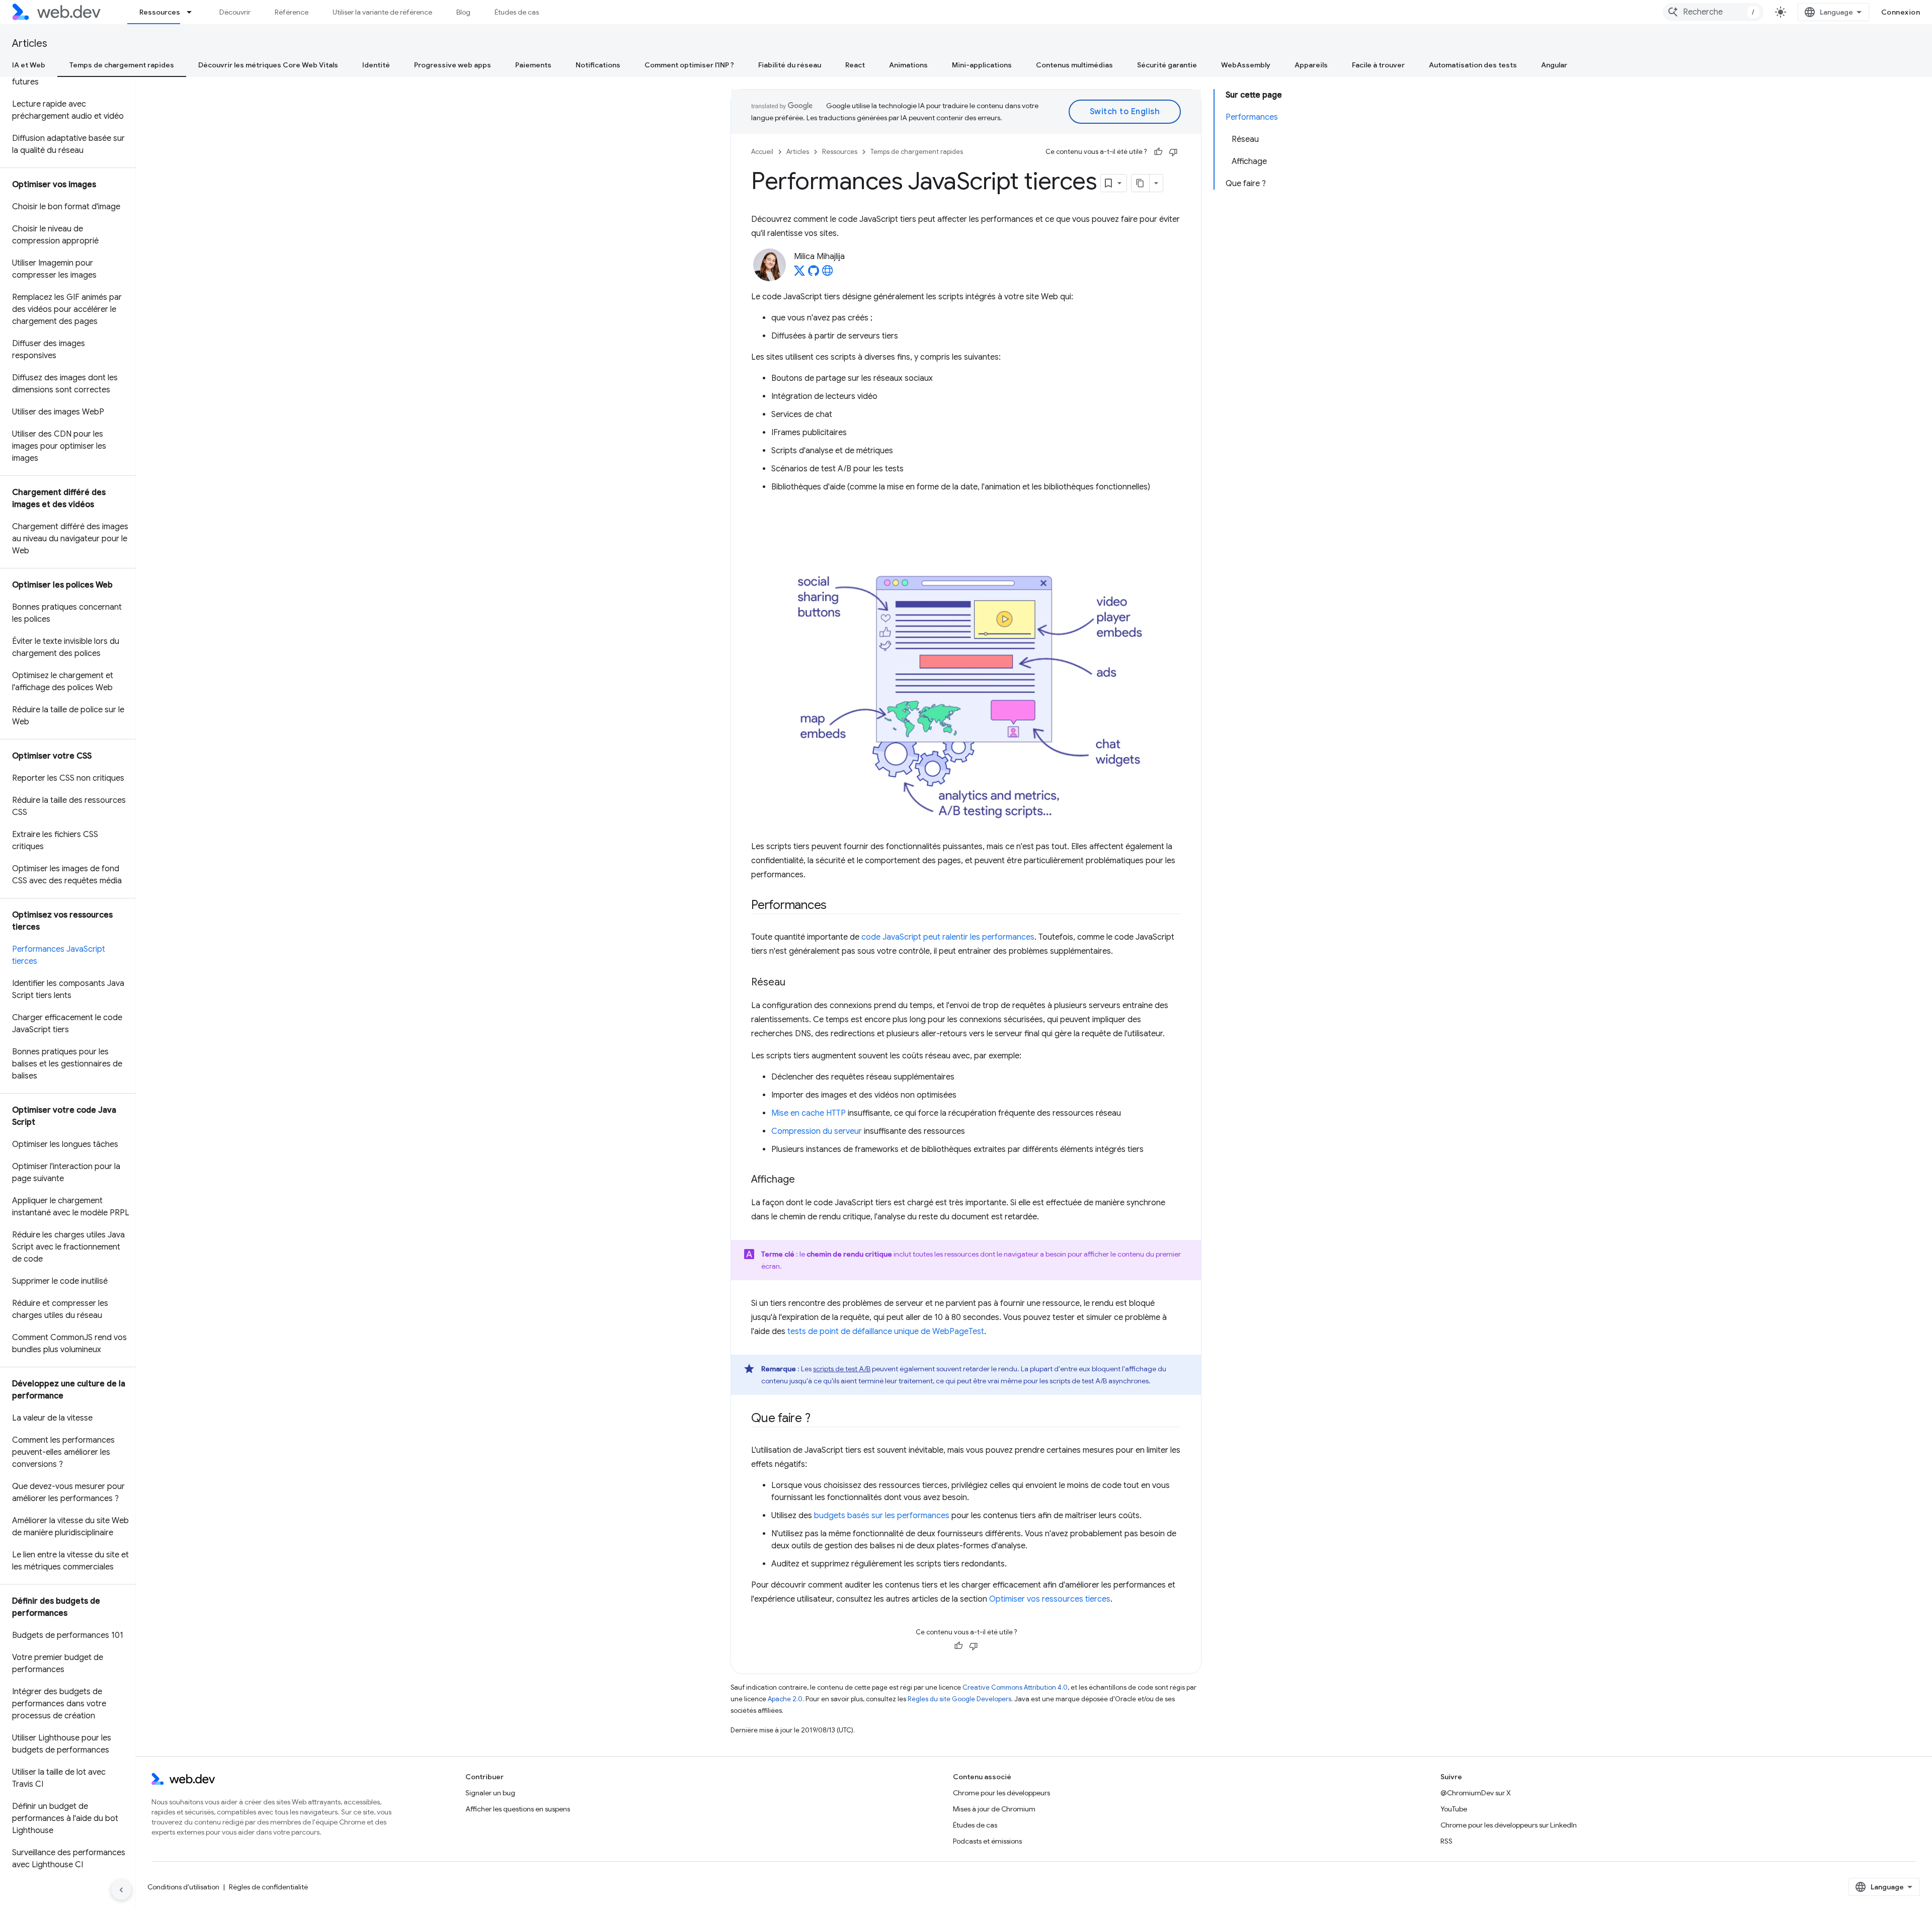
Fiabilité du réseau (790, 65)
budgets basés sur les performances (882, 1516)
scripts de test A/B (842, 1369)
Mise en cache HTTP (809, 1113)
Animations (908, 65)
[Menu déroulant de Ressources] (194, 12)
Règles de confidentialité (268, 1887)
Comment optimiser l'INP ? (689, 65)
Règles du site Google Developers (959, 1699)
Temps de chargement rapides (122, 65)
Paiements (533, 65)
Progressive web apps (453, 65)
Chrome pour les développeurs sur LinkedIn (1509, 1825)
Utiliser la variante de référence (382, 12)
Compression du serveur (817, 1131)
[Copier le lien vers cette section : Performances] (836, 906)
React (855, 65)
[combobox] (1713, 12)
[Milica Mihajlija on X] (799, 274)
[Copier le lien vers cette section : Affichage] (804, 1180)
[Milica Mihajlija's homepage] (828, 274)
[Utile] (1158, 152)
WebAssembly (1246, 65)
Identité (376, 65)
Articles (30, 44)
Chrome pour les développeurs (1001, 1793)
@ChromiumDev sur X (1476, 1793)
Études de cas (517, 12)
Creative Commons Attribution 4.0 (1015, 1687)
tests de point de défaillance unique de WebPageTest (886, 1332)
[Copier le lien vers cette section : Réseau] (794, 983)
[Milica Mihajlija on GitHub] (814, 274)
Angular (1554, 65)
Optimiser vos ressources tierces (1050, 1599)
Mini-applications (982, 65)
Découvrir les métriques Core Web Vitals (268, 65)
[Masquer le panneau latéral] (121, 1890)
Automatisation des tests (1473, 65)
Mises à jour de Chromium (994, 1809)
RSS (1446, 1841)
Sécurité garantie (1167, 65)
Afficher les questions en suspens (518, 1809)
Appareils (1311, 65)
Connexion (1901, 12)
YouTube (1454, 1809)
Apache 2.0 (785, 1699)
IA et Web (29, 65)
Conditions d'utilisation (183, 1887)
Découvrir (235, 12)
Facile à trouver (1378, 65)
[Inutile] (1173, 152)
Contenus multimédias (1074, 65)
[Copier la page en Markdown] (1141, 183)
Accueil (762, 152)
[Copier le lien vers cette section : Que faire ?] (819, 1419)
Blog (463, 12)
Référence (292, 12)
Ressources (160, 12)
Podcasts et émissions (987, 1841)
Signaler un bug (490, 1793)
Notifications (598, 65)
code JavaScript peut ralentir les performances (948, 937)
